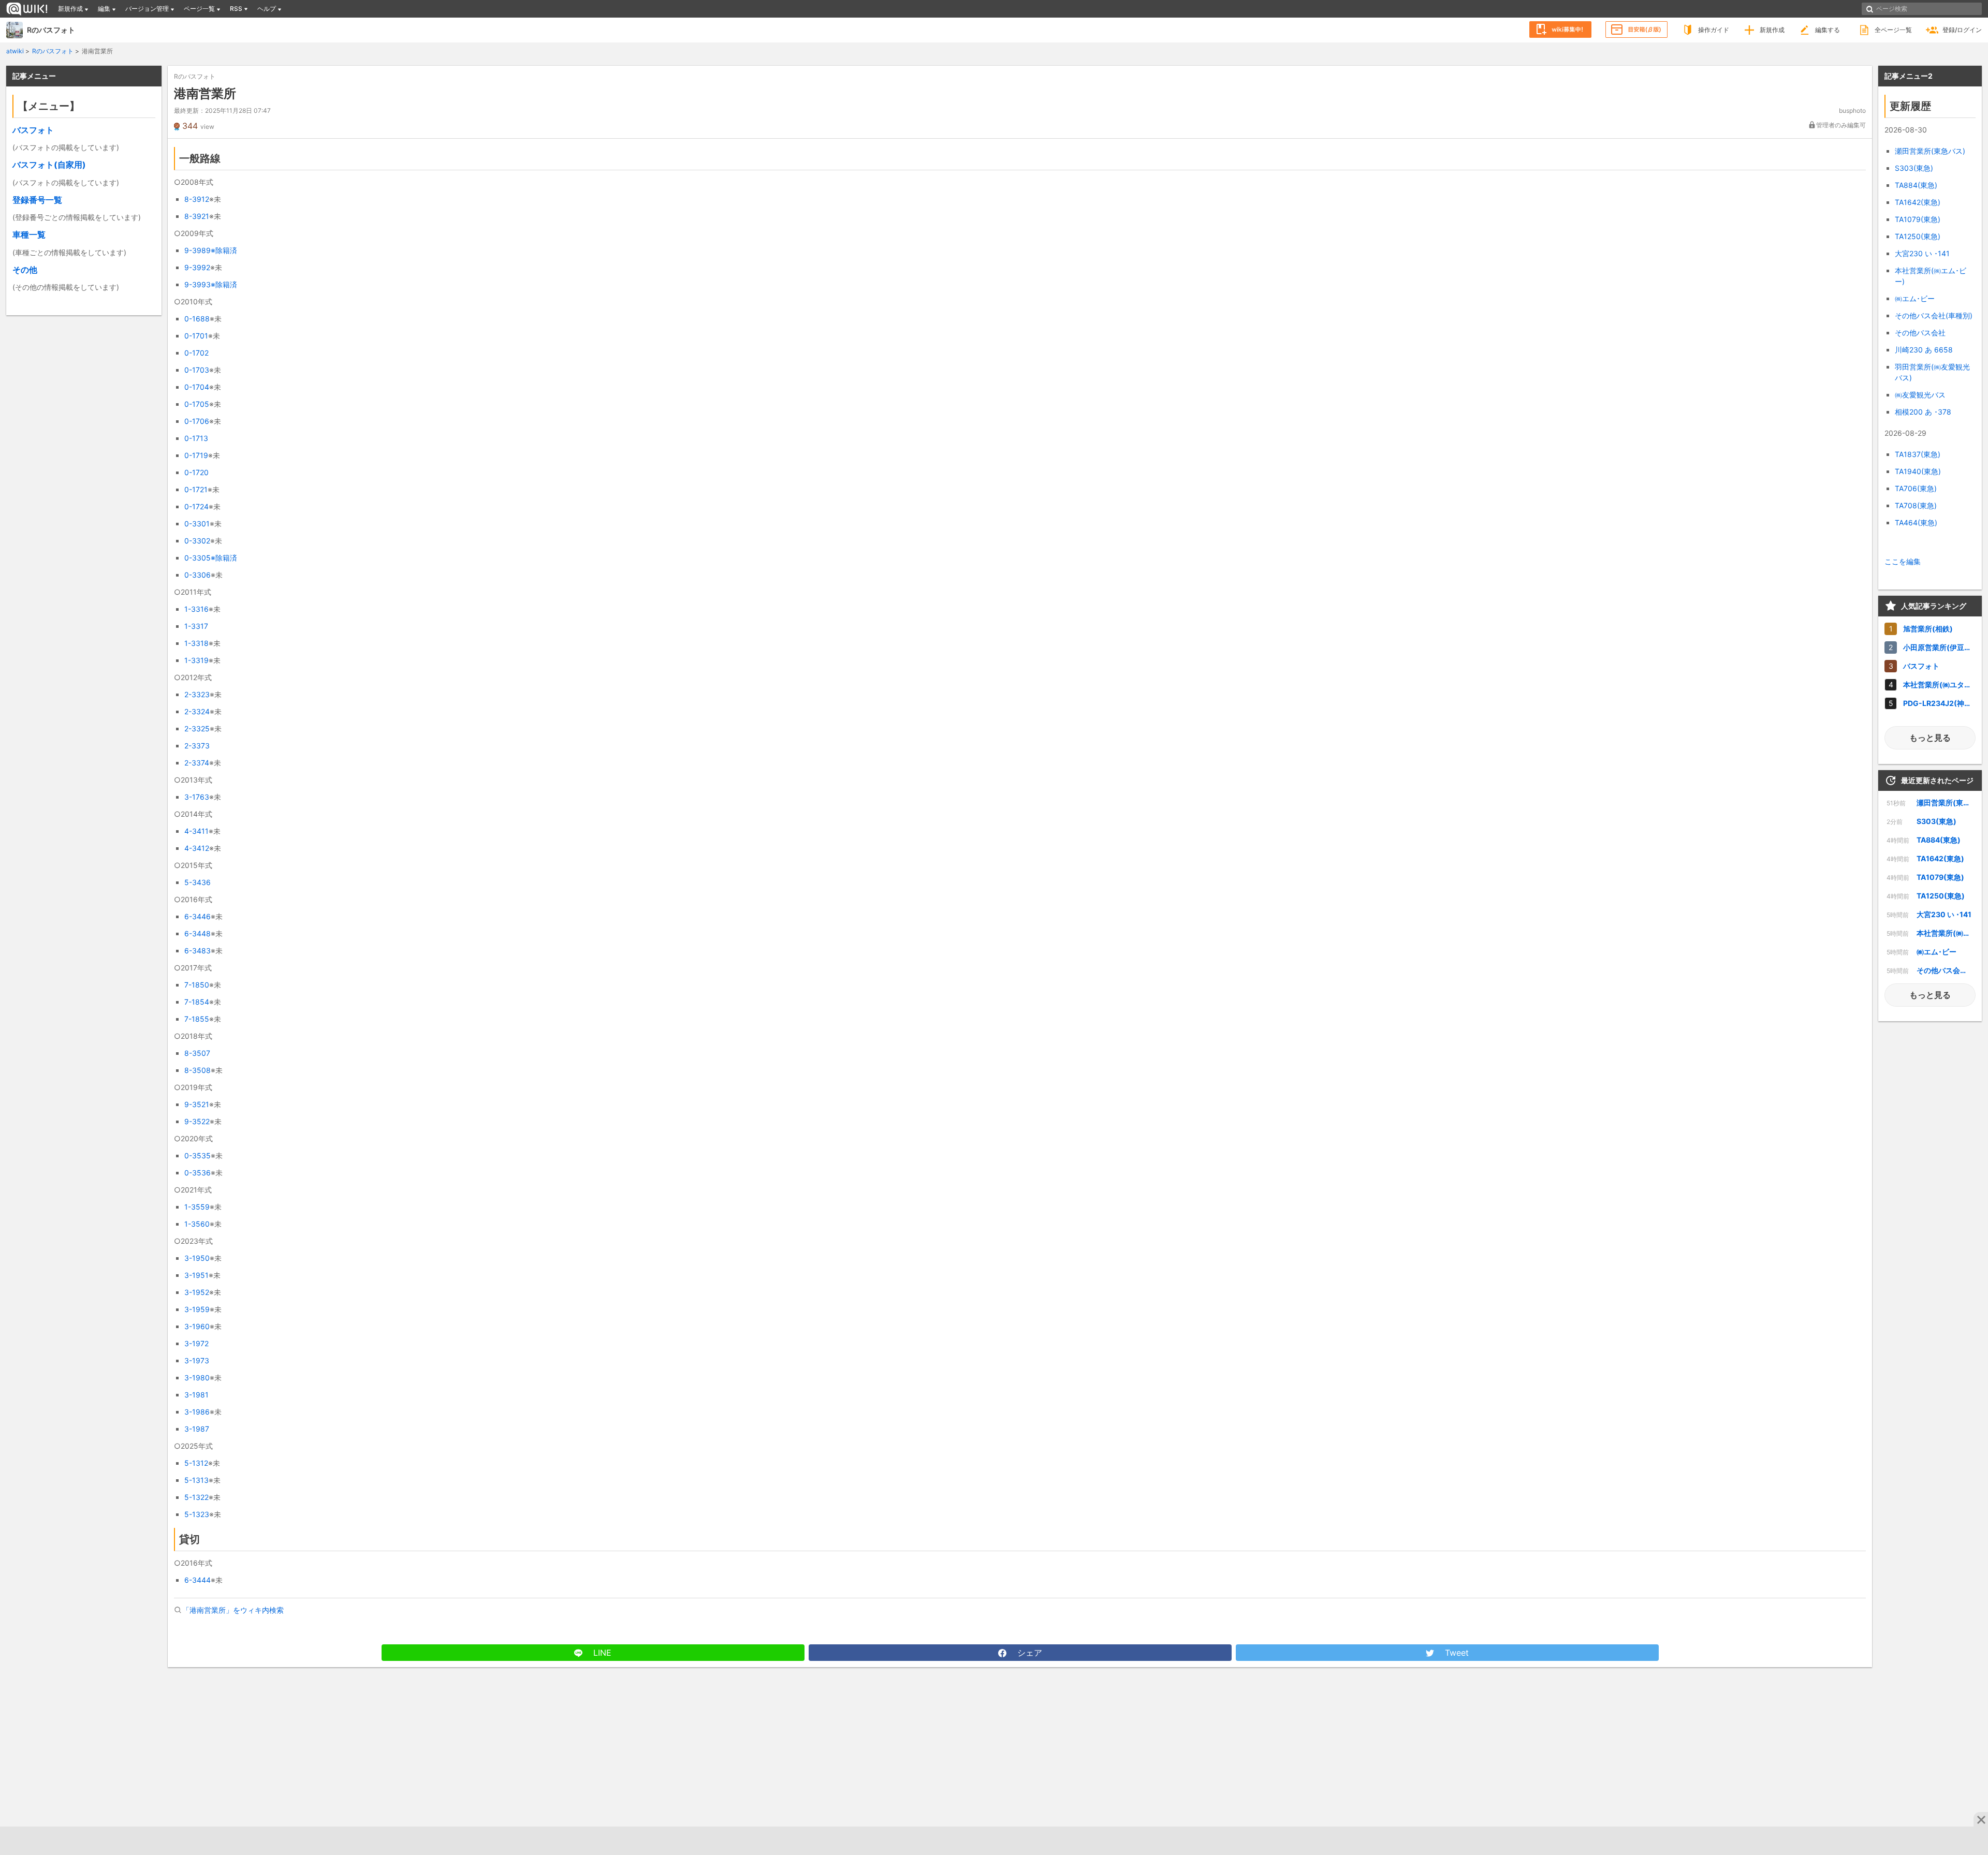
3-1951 (196, 1275)
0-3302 (197, 541)
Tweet (1456, 1653)
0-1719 (196, 455)
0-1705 (197, 404)
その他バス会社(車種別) (1934, 315)
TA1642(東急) (1918, 202)
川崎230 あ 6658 (1924, 350)
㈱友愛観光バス (1920, 395)
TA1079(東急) (1918, 219)
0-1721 (196, 489)
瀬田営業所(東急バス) (1930, 151)
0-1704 (197, 387)
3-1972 (196, 1343)
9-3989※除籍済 (211, 250)
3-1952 (197, 1292)
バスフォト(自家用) (49, 165)
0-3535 (198, 1155)
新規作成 (1772, 30)
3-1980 (197, 1378)
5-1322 (196, 1497)
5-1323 (197, 1514)
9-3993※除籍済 (211, 284)
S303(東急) (1914, 168)
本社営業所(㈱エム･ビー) (1931, 933)
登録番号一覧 (37, 200)
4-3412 (197, 848)
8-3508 (198, 1070)
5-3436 (198, 882)
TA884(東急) (1916, 185)
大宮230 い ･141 (1922, 253)
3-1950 (197, 1258)
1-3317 (196, 626)
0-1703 (197, 370)
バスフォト (33, 130)
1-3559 (197, 1207)
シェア (1028, 1653)
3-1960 (197, 1326)
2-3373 (197, 746)
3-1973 (197, 1360)
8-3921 (197, 216)
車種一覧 (29, 234)
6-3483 (198, 951)
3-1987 (197, 1429)
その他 (25, 270)
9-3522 (197, 1121)
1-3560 (197, 1224)
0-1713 (196, 438)
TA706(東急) (1916, 488)
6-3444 (198, 1580)
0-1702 (196, 353)
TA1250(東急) (1918, 236)
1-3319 (196, 660)
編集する (1828, 30)
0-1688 (197, 319)
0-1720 (196, 472)
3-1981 (196, 1395)
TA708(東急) (1916, 505)
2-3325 (197, 728)
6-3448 (198, 933)
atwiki (15, 51)
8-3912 (197, 199)
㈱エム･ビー (1915, 298)
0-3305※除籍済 (211, 558)
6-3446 (198, 916)
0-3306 (198, 575)
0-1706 (197, 421)
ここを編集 (1903, 561)
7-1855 (197, 1019)
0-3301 (197, 524)
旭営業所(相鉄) (1928, 629)
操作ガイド (1714, 30)
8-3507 (197, 1053)
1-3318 (196, 643)
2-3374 (197, 763)
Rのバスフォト (51, 30)
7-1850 (197, 985)
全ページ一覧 (1893, 30)
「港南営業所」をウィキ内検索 (233, 1610)
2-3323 (197, 694)
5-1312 (196, 1463)
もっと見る (1930, 738)
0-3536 (198, 1173)
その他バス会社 (1920, 333)
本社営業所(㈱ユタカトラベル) (1942, 684)
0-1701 (196, 336)
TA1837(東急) (1918, 454)
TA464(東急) (1916, 522)
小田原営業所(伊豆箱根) (1942, 647)
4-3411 (196, 831)
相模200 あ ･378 (1923, 412)
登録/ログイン (1962, 30)
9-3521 (197, 1104)
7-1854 (197, 1002)
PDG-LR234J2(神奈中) (1942, 703)
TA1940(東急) (1918, 471)
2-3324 (197, 711)
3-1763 (197, 797)
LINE (601, 1653)
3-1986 (197, 1412)
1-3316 (196, 609)
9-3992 (197, 267)
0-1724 (196, 506)
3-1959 (197, 1309)
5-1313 (196, 1480)
